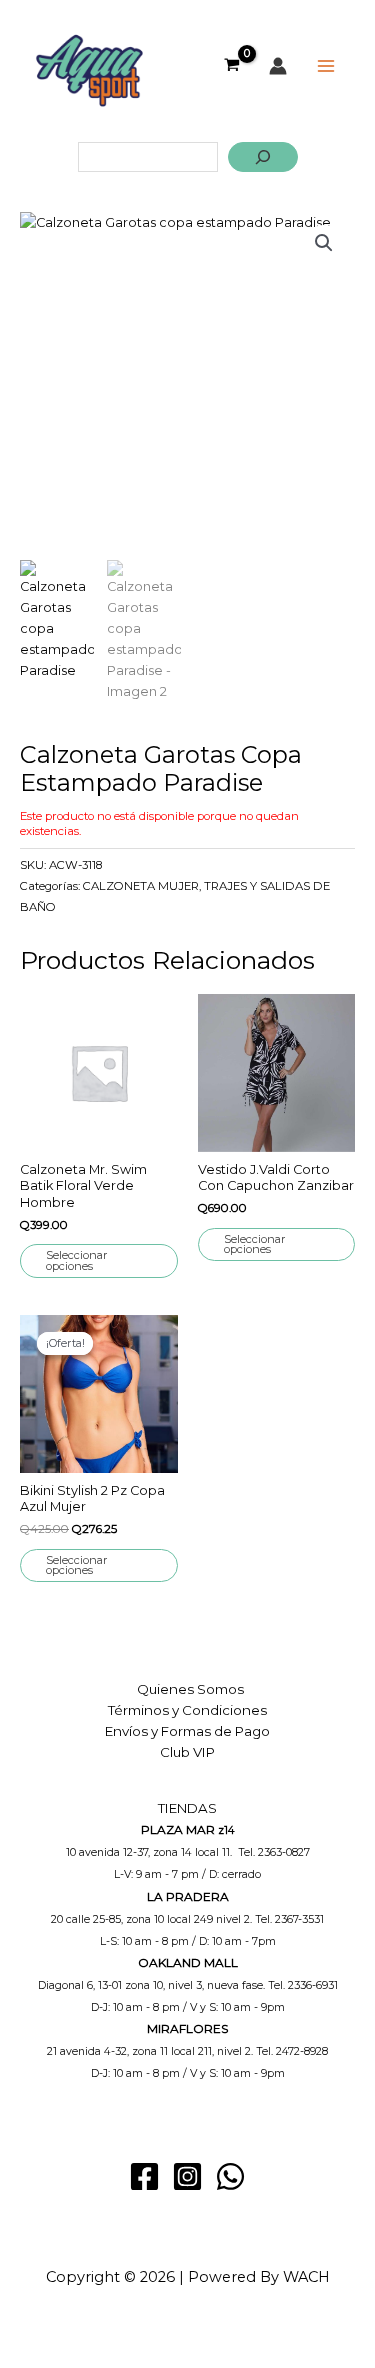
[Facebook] (144, 2176)
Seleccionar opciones (76, 1260)
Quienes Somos (190, 1689)
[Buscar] (263, 157)
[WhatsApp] (230, 2176)
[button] (324, 243)
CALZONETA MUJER (141, 886)
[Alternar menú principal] (326, 66)
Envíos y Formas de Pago (187, 1731)
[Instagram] (187, 2176)
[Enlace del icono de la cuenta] (278, 66)
